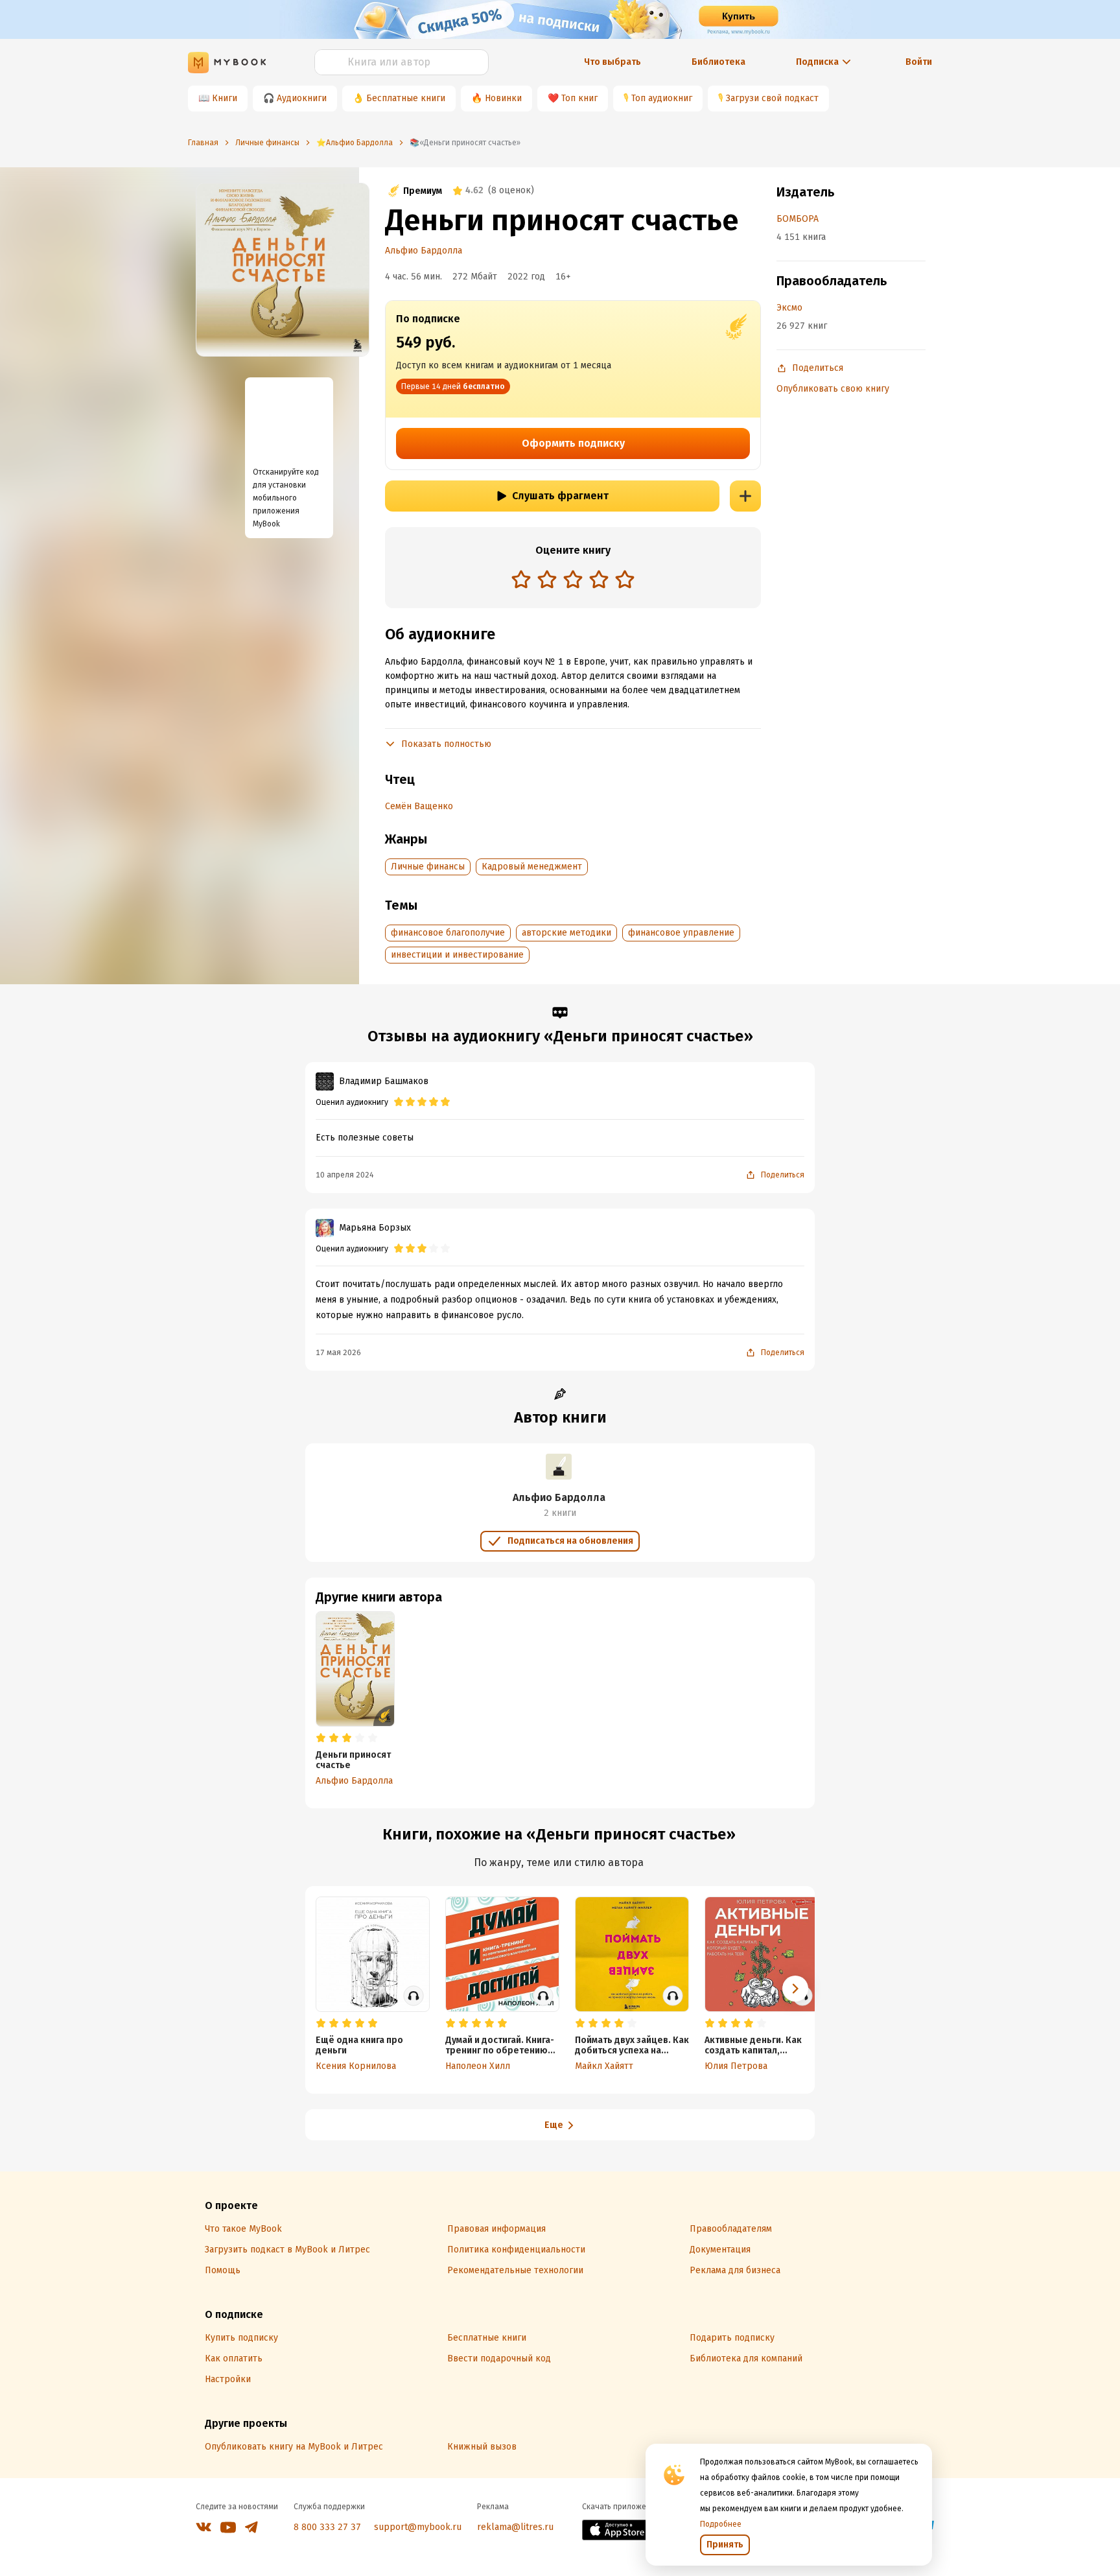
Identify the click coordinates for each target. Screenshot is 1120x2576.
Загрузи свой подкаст (772, 98)
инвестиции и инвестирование (457, 955)
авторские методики (566, 933)
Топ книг (579, 98)
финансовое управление (681, 933)
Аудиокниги (302, 98)
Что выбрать (612, 62)
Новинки (503, 98)
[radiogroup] (573, 581)
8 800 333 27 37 (327, 2527)
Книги (225, 98)
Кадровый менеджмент (532, 867)
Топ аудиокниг (662, 98)
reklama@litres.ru (515, 2527)
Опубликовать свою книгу (833, 389)
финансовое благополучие (448, 933)
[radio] (521, 579)
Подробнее (721, 2524)
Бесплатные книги (406, 98)
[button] (795, 1989)
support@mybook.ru (418, 2527)
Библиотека (718, 62)
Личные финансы (428, 867)
